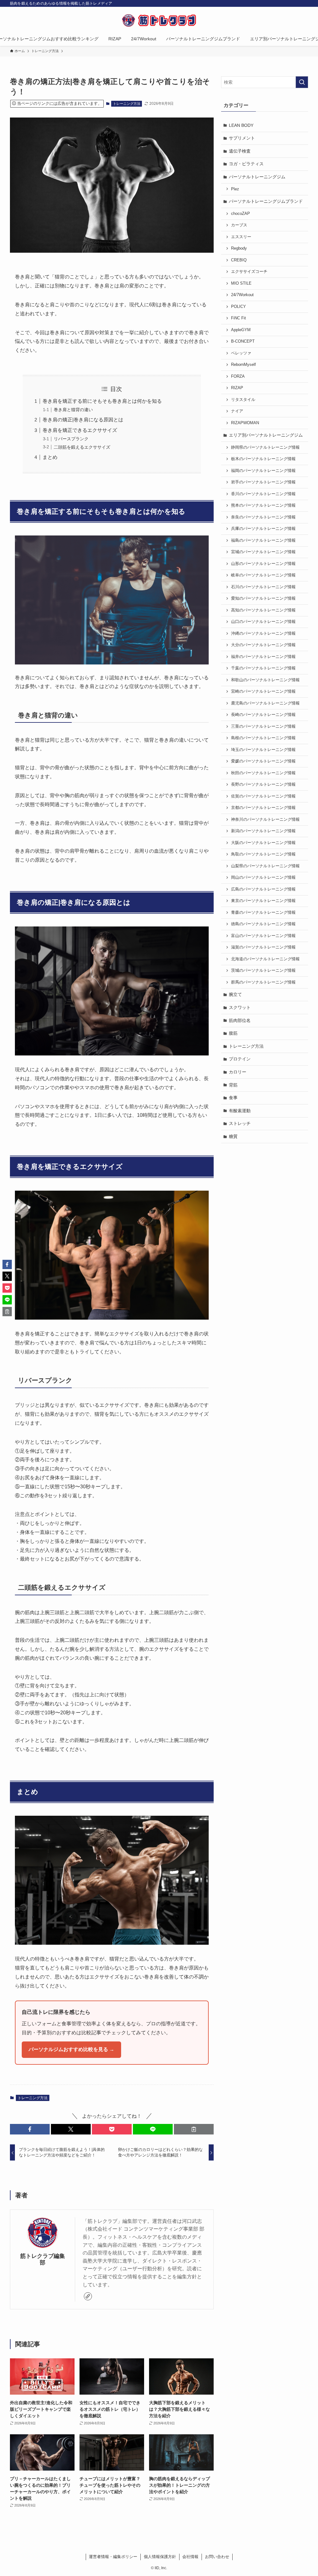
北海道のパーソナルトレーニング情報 (265, 959)
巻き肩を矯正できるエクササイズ (80, 430)
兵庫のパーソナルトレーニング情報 (263, 529)
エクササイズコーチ (249, 272)
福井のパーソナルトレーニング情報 (263, 657)
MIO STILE (241, 283)
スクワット (240, 1007)
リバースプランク (71, 439)
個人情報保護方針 (160, 2557)
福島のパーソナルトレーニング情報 (263, 540)
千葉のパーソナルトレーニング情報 (263, 668)
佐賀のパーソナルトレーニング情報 (263, 796)
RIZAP (237, 388)
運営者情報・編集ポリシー (113, 2557)
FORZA (238, 376)
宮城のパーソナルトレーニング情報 (263, 552)
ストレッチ (240, 1123)
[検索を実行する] (302, 82)
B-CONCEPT (243, 341)
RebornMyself (243, 365)
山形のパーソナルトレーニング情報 (263, 564)
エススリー (241, 237)
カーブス (239, 225)
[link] (88, 2296)
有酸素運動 (240, 1111)
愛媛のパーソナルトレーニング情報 (263, 761)
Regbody (239, 248)
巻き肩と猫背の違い (73, 410)
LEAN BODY (241, 125)
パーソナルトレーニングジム (257, 177)
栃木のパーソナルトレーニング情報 (263, 459)
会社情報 (190, 2557)
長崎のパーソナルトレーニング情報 (263, 715)
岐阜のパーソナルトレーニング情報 (263, 575)
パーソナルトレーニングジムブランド (266, 201)
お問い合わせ (217, 2557)
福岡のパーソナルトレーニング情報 (263, 471)
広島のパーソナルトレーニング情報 (263, 889)
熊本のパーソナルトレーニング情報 (263, 505)
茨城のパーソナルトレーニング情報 (263, 970)
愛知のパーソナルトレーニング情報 (263, 598)
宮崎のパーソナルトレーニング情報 (263, 691)
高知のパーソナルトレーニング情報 (263, 610)
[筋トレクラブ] (159, 20)
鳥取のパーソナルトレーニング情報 (263, 854)
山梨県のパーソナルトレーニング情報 (265, 866)
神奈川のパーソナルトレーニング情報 (265, 819)
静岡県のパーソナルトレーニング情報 (265, 447)
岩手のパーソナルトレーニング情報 (263, 482)
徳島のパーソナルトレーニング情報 (263, 924)
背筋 (233, 1085)
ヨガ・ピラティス (246, 164)
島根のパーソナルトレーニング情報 (263, 738)
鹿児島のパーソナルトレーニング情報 (265, 703)
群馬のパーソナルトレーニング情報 (263, 982)
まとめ (50, 457)
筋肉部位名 (240, 1020)
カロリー (238, 1072)
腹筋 (233, 1033)
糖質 (233, 1136)
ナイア (237, 411)
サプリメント (242, 138)
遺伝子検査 (240, 151)
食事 (233, 1098)
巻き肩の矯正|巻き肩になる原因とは (83, 420)
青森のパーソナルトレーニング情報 (263, 913)
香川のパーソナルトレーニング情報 (263, 494)
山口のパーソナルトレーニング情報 (263, 622)
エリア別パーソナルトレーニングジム (266, 435)
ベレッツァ (241, 353)
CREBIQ (239, 260)
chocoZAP (241, 214)
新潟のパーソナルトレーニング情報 (263, 831)
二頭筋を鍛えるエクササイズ (82, 447)
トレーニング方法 (127, 104)
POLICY (238, 307)
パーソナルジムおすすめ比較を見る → (71, 2049)
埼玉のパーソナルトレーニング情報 (263, 750)
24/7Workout (242, 295)
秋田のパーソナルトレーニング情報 (263, 773)
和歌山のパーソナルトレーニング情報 (265, 680)
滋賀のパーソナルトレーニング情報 (263, 947)
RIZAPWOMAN (245, 423)
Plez (235, 189)
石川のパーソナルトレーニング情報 (263, 587)
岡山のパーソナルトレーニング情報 (263, 877)
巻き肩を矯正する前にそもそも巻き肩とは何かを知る (102, 401)
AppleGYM (241, 330)
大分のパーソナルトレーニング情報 (263, 645)
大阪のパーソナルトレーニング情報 (263, 843)
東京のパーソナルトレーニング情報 (263, 901)
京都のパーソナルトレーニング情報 (263, 808)
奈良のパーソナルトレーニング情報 (263, 517)
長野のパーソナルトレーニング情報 (263, 784)
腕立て (235, 994)
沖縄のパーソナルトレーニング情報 (263, 633)
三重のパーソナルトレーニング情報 (263, 726)
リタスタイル (243, 400)
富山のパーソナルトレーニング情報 (263, 936)
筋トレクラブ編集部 (43, 2259)
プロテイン (240, 1059)
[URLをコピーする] (194, 2129)
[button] (30, 2129)
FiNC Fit (238, 318)
